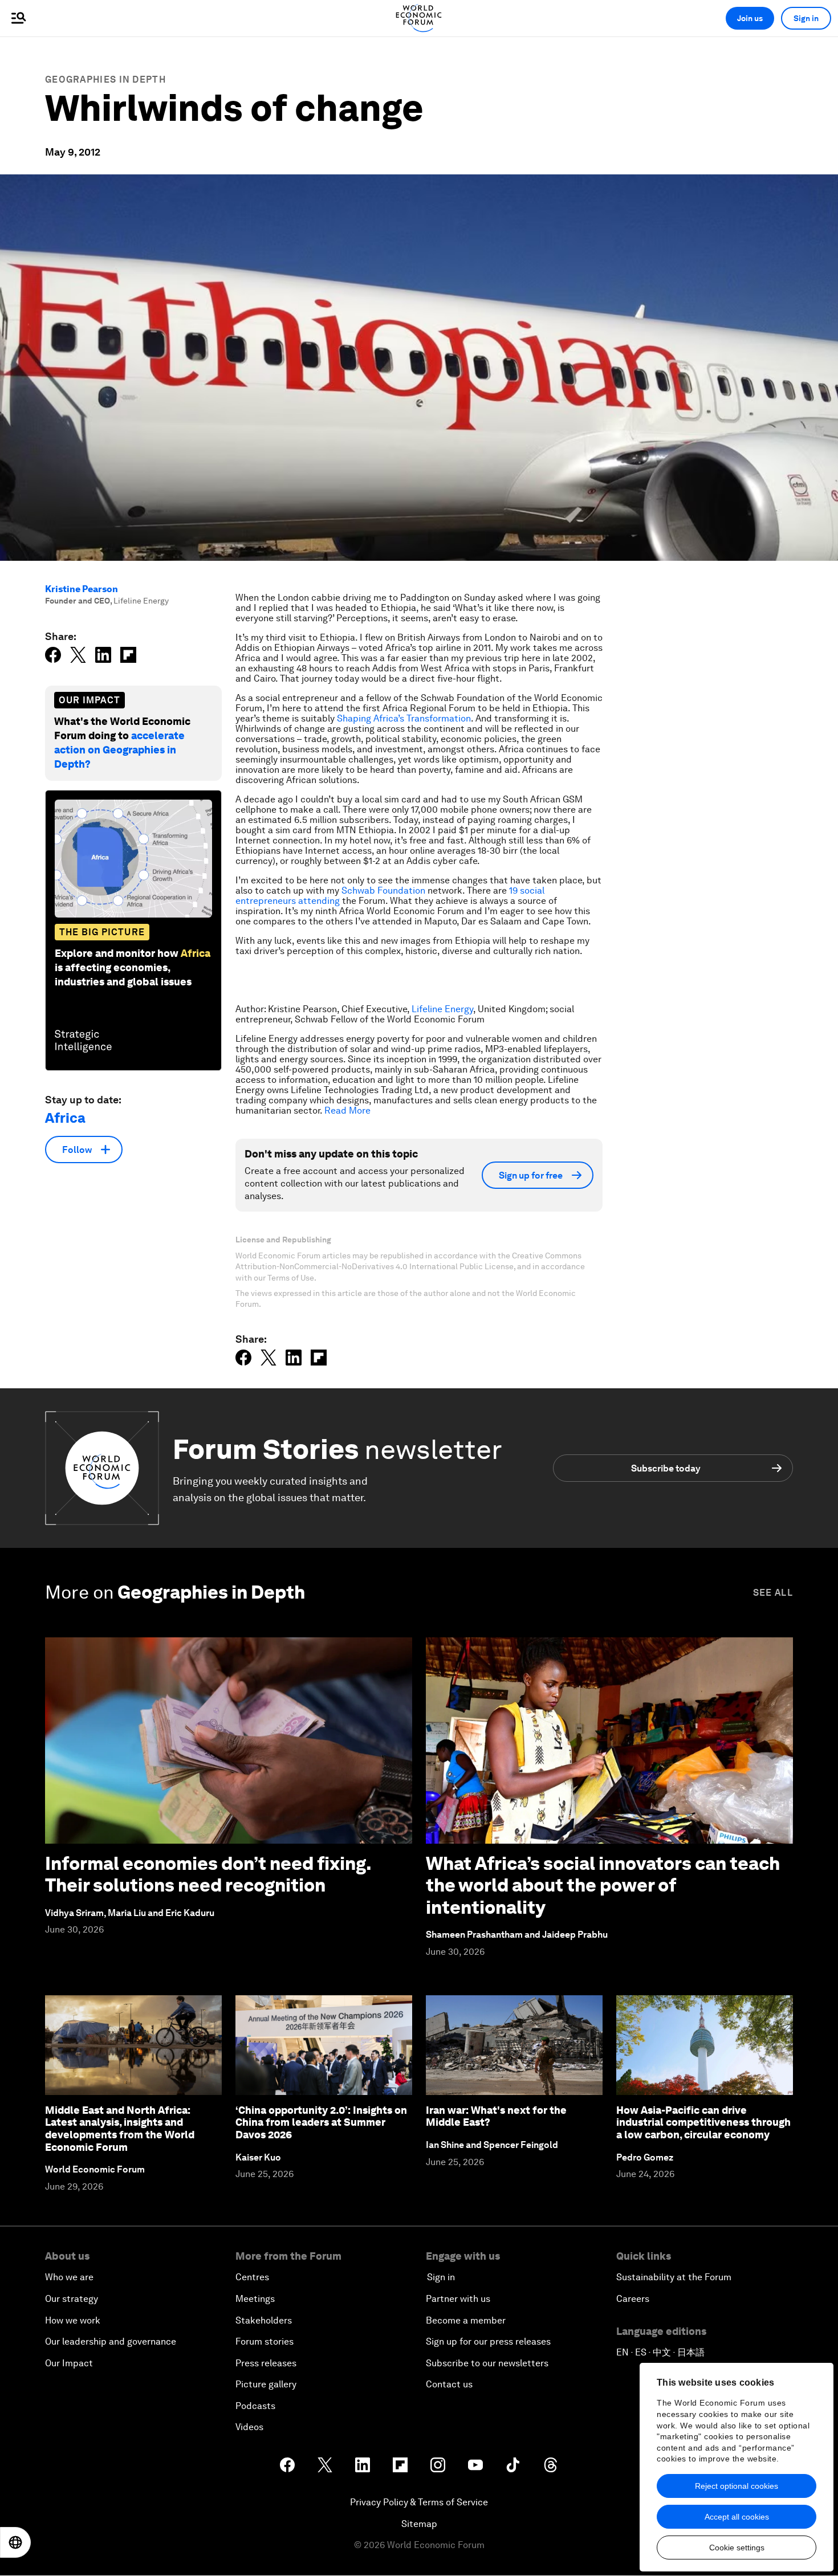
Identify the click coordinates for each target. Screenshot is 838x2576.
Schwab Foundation (383, 890)
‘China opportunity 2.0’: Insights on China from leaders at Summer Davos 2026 (321, 2122)
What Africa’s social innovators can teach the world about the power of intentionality (603, 1885)
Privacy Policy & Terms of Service (419, 2502)
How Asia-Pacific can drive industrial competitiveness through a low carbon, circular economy (703, 2122)
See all (773, 1593)
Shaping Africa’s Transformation (404, 718)
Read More (347, 1110)
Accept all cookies (737, 2517)
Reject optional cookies (737, 2486)
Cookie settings (737, 2548)
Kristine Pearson (82, 589)
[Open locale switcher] (15, 2542)
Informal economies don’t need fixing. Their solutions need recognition (208, 1874)
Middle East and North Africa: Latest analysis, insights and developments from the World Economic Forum (120, 2129)
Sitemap (419, 2524)
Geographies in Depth (105, 80)
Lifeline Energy (442, 1009)
